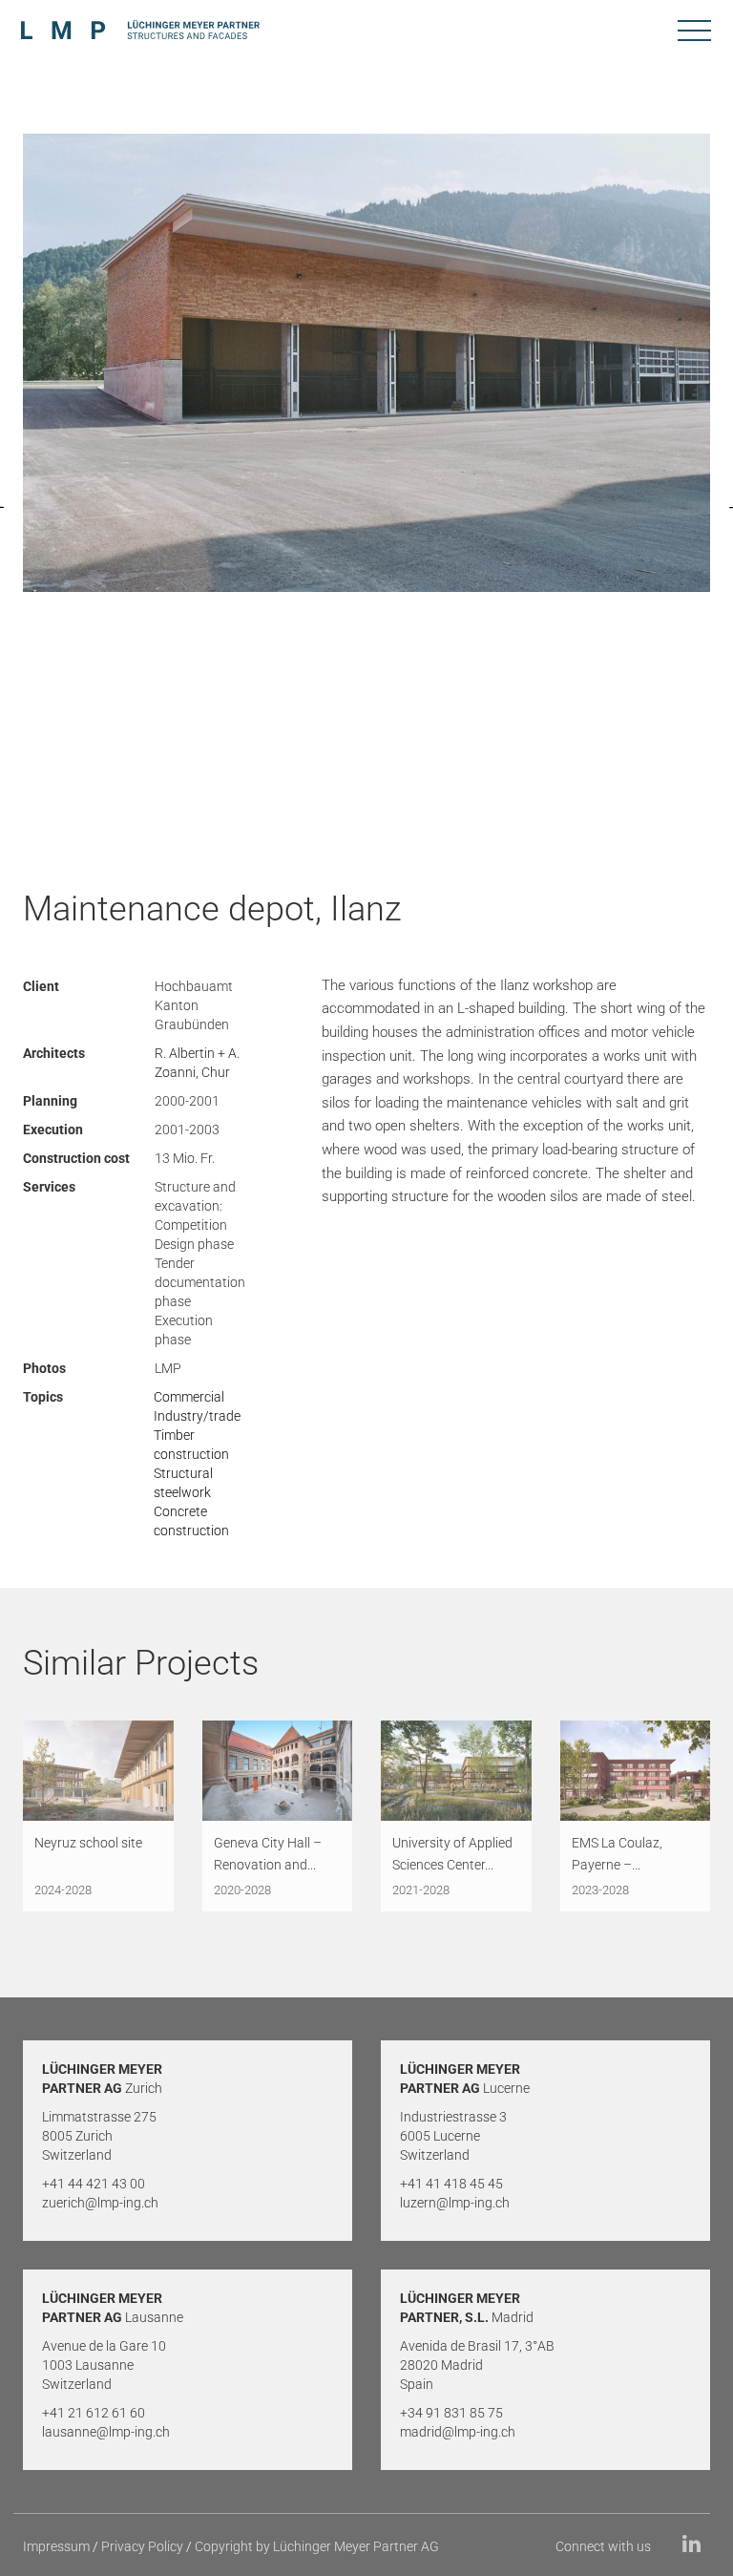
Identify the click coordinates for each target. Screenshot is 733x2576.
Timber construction (191, 1445)
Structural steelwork (183, 1483)
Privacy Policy (142, 2546)
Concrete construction (191, 1521)
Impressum (56, 2546)
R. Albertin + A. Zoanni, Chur (197, 1063)
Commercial (189, 1397)
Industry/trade (197, 1416)
